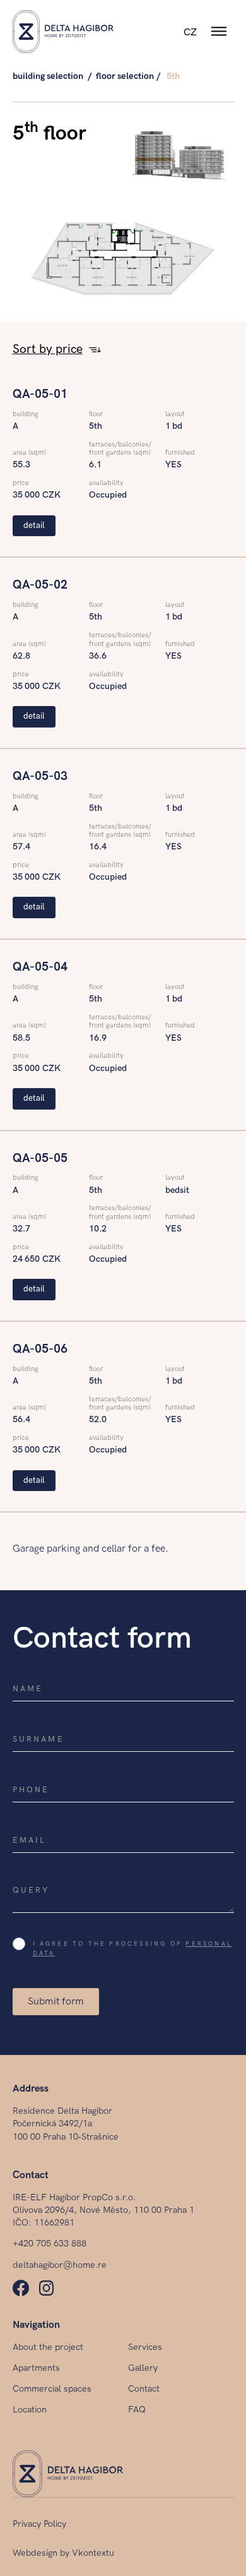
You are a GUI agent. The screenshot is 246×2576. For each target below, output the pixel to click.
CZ (190, 33)
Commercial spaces (52, 2389)
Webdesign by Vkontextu (63, 2553)
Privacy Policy (39, 2524)
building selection (48, 76)
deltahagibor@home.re (60, 2265)
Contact (144, 2389)
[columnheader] (51, 350)
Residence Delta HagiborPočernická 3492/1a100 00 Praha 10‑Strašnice (66, 2124)
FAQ (137, 2410)
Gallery (143, 2368)
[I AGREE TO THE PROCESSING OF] (22, 1947)
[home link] (63, 32)
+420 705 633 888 (50, 2244)
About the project (48, 2347)
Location (30, 2410)
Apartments (36, 2368)
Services (145, 2347)
